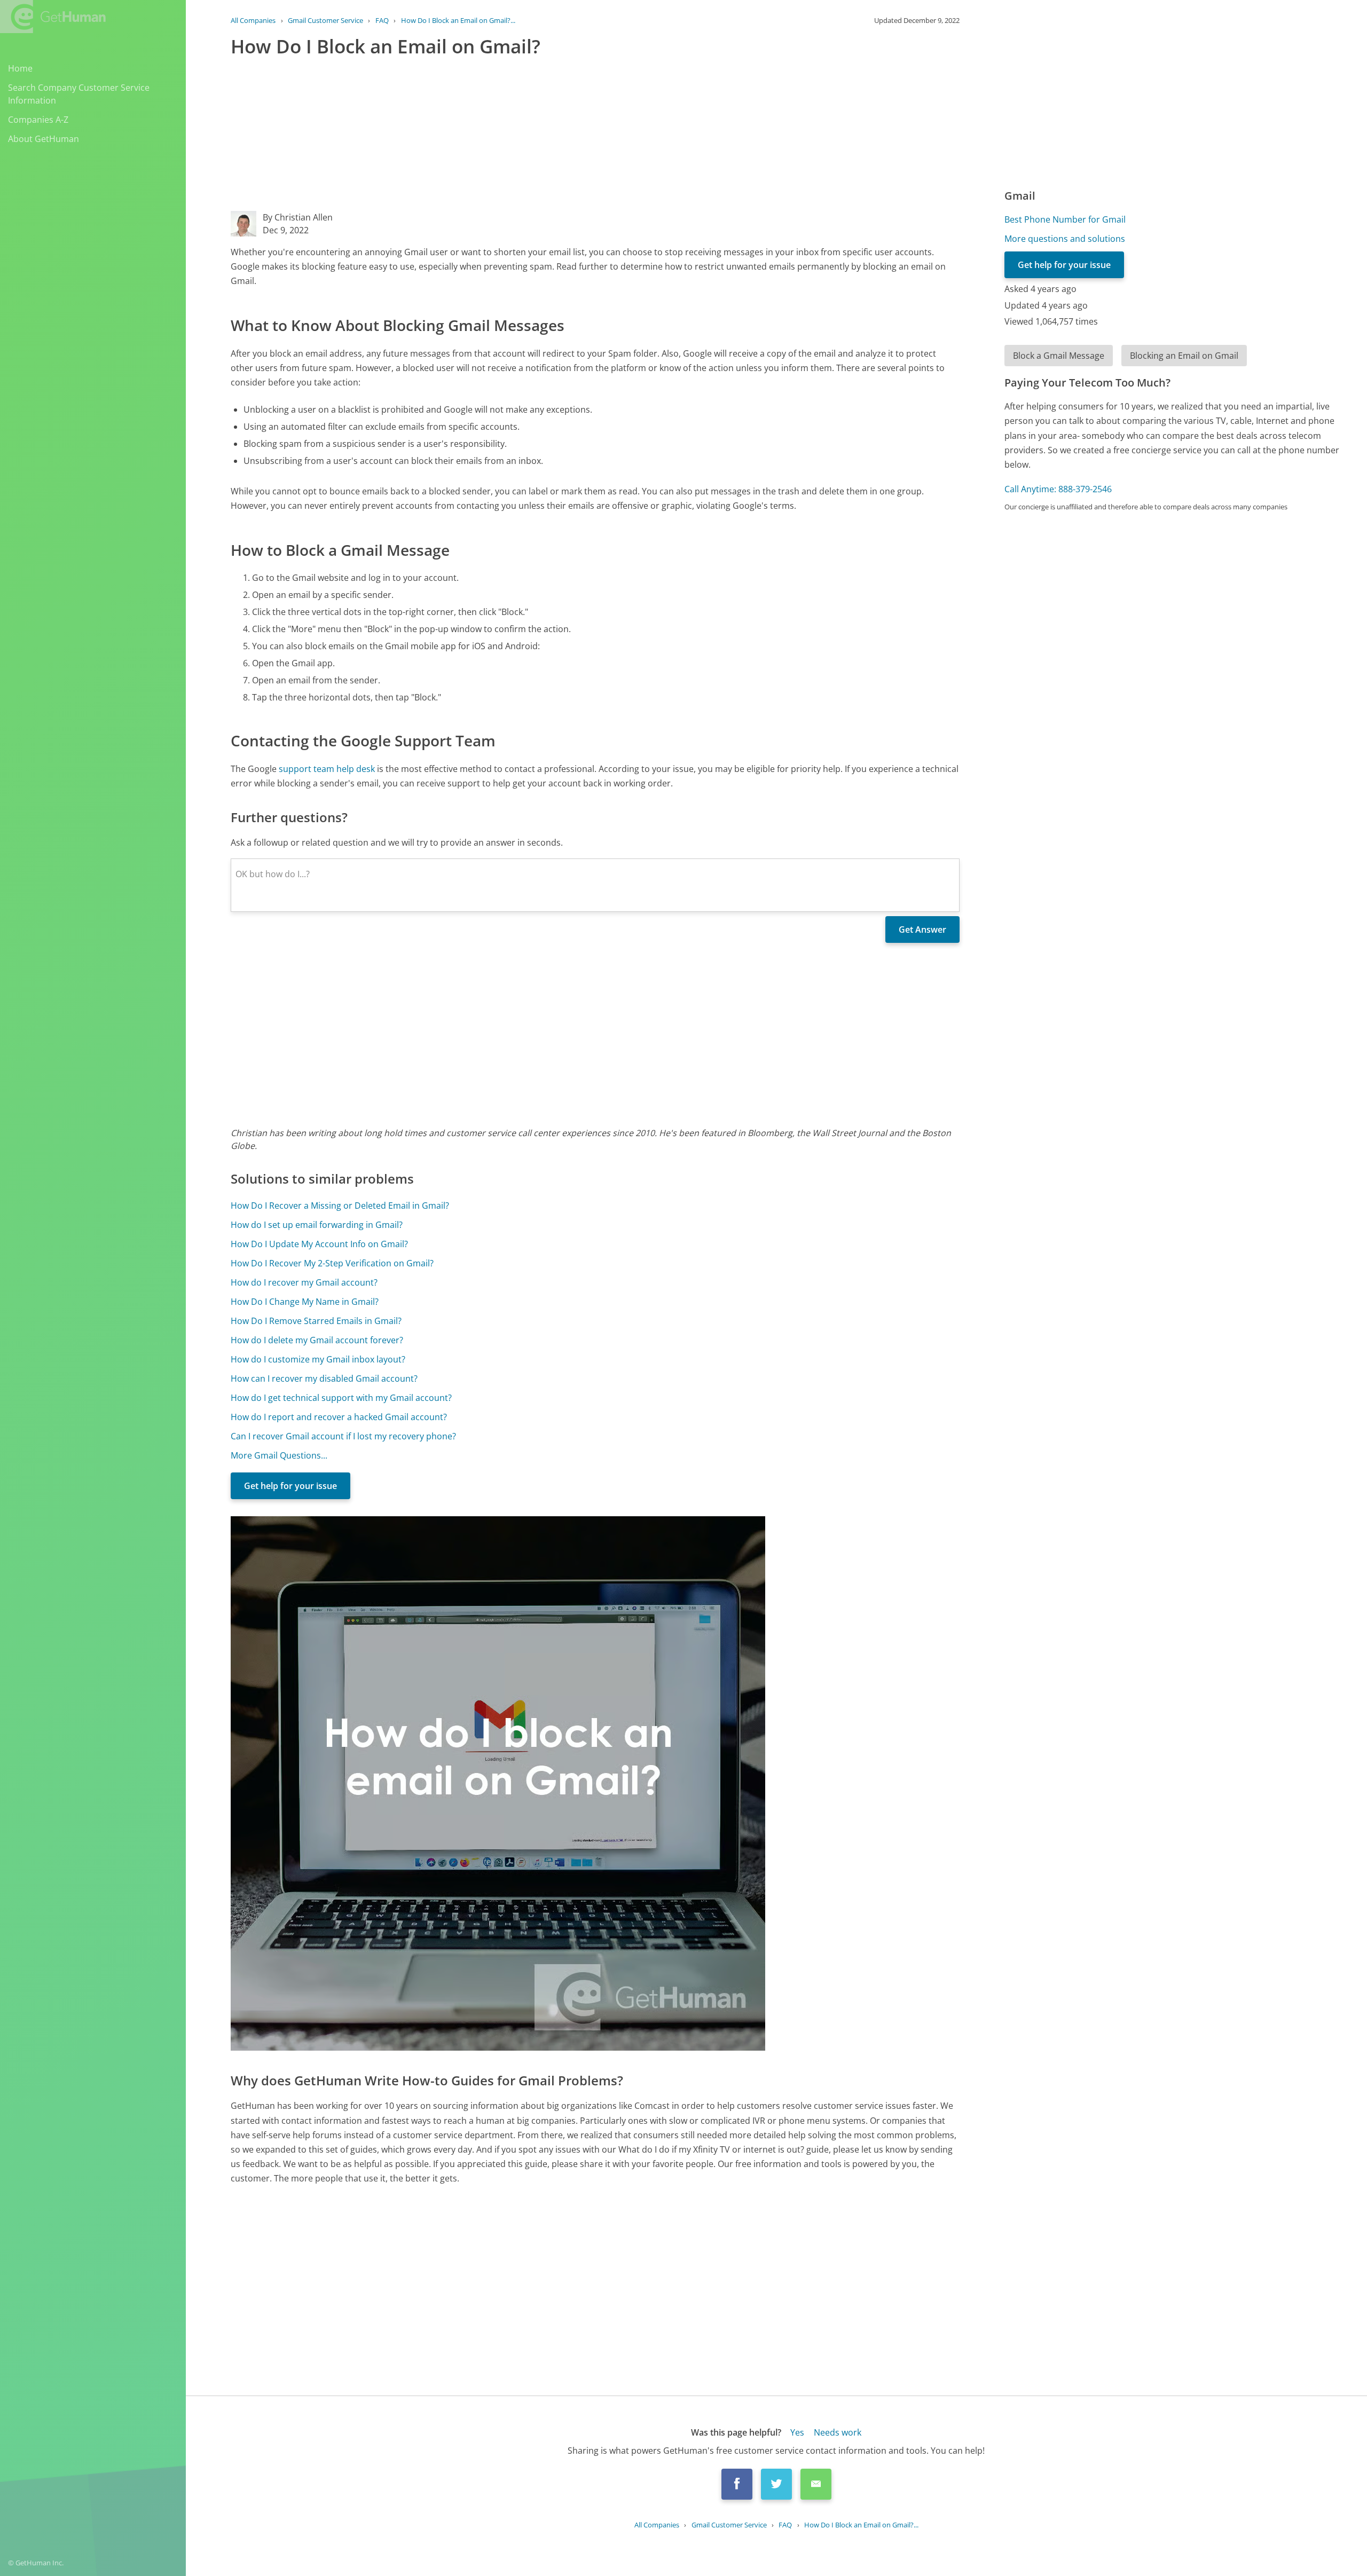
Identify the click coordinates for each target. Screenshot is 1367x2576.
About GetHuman (44, 139)
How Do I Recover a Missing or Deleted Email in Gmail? (340, 1206)
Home (20, 68)
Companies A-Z (38, 120)
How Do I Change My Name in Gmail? (305, 1302)
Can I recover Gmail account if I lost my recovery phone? (343, 1436)
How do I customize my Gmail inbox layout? (318, 1359)
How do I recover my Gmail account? (304, 1282)
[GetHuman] (53, 17)
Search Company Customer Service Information (79, 94)
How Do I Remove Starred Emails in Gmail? (316, 1321)
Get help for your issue (290, 1486)
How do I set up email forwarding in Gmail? (317, 1225)
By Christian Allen (298, 217)
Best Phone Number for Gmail (1065, 219)
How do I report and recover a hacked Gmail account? (339, 1417)
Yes (797, 2432)
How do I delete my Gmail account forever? (317, 1340)
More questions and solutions (1065, 239)
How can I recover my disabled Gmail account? (324, 1378)
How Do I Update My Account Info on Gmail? (319, 1244)
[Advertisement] (551, 136)
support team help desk (327, 769)
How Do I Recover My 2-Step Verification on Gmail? (332, 1263)
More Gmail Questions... (279, 1455)
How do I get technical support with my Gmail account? (341, 1398)
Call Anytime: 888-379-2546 (1058, 489)
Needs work (838, 2432)
